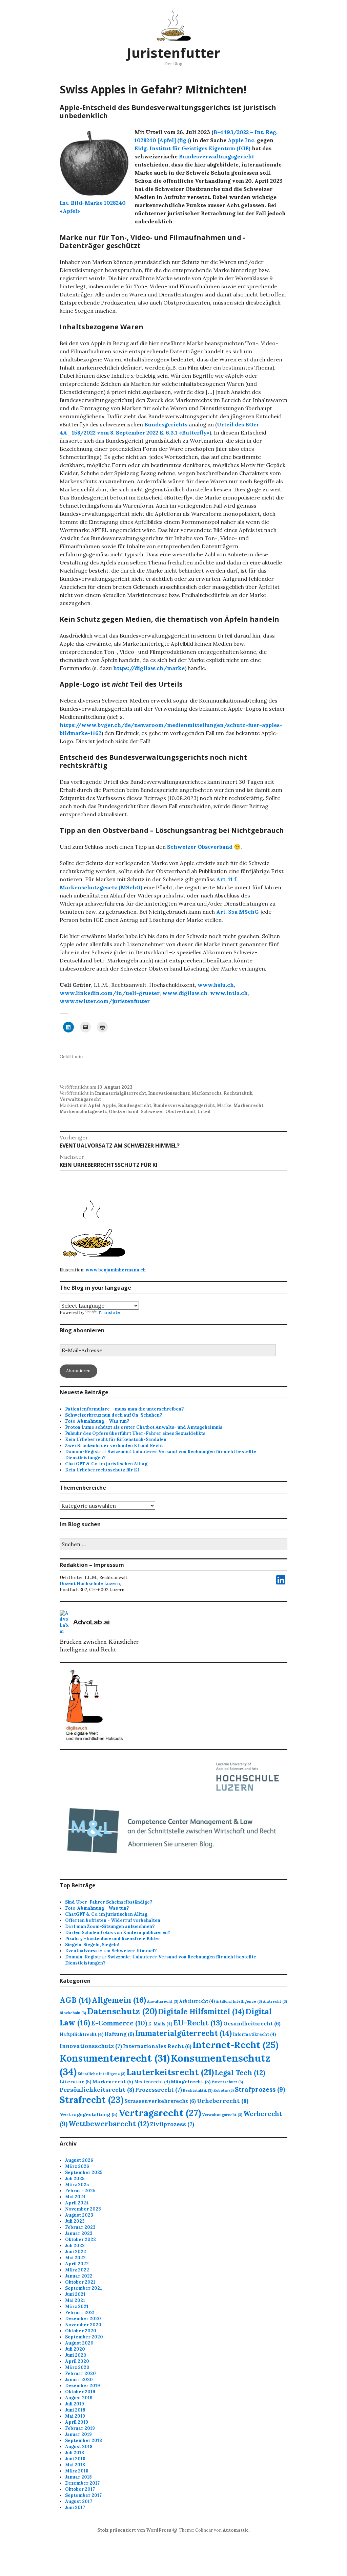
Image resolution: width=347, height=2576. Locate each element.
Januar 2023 (79, 2233)
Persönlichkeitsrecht (97, 2090)
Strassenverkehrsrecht (160, 2101)
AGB (75, 2000)
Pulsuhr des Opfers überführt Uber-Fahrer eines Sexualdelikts (135, 1433)
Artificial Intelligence (239, 2001)
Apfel (94, 1105)
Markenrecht (207, 1093)
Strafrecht (91, 2100)
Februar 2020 (80, 2373)
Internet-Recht (236, 2045)
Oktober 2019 (80, 2392)
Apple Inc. (242, 140)
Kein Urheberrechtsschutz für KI (102, 1470)
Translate (109, 1313)
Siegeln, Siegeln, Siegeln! (92, 1945)
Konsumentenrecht (115, 2058)
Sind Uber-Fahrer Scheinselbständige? (109, 1902)
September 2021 (84, 2288)
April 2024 (77, 2203)
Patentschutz (227, 2082)
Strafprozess (260, 2089)
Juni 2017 (75, 2507)
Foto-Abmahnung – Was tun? (97, 1421)
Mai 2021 (75, 2300)
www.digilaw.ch (185, 993)
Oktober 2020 (81, 2331)
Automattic (236, 2530)
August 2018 (79, 2447)
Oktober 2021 (80, 2282)
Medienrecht (152, 2082)
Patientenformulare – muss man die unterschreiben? (124, 1409)
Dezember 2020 (83, 2319)
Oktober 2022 (80, 2239)
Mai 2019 (75, 2416)
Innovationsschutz (169, 1093)
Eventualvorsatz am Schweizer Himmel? (111, 1951)
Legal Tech (240, 2073)
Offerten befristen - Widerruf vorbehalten (113, 1920)
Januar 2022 (79, 2276)
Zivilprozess (172, 2124)
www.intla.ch (229, 993)
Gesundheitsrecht (252, 2023)
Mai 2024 (75, 2197)
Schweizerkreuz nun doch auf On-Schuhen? (114, 1415)
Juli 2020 (75, 2349)
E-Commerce (119, 2023)
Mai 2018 (75, 2465)
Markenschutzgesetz (83, 1112)
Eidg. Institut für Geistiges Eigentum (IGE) (192, 148)
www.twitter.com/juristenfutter (105, 1001)
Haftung (119, 2034)
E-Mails (160, 2024)
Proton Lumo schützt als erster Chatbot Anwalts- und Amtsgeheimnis (144, 1427)
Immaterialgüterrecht (120, 1093)
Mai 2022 (75, 2258)
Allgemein (119, 2000)
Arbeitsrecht (197, 2001)
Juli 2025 (75, 2179)
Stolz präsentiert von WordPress (134, 2530)
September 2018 (84, 2440)
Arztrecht (275, 2001)
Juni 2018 (75, 2459)
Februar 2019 (80, 2428)
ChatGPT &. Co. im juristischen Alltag (106, 1464)
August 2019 (79, 2398)
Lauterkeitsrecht (170, 2072)
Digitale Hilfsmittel (201, 2012)
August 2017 (79, 2501)
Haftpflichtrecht (81, 2034)
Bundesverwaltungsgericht (217, 156)
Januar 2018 (78, 2477)
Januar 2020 (79, 2380)
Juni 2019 (75, 2410)
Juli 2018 (75, 2453)
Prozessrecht (159, 2090)
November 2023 (83, 2209)
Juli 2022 (75, 2246)
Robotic (224, 2090)
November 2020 (83, 2325)
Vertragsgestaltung (89, 2114)
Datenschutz (122, 2011)
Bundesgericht (135, 1105)
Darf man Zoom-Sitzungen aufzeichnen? (110, 1926)
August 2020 (79, 2343)
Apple (109, 1105)
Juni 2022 (76, 2252)
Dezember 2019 (83, 2386)
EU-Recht (198, 2023)
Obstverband (124, 1112)
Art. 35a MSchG (238, 912)
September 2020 (84, 2337)
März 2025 (77, 2185)
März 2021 (77, 2306)
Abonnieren (78, 1371)
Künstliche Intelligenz (101, 2074)
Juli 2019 (75, 2404)
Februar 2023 (80, 2227)
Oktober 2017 (80, 2489)
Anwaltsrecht (163, 2001)
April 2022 (77, 2264)
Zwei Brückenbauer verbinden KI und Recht (114, 1446)
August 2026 (79, 2160)
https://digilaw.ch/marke (149, 668)
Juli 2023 (75, 2221)
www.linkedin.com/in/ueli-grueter (110, 993)
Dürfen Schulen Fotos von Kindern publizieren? (118, 1933)
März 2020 (77, 2367)
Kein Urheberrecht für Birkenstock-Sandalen (116, 1439)
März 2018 (77, 2471)
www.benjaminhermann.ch (116, 1270)
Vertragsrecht (160, 2113)
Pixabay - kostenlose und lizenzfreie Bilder (113, 1939)
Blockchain (73, 2013)
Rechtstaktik (238, 1093)
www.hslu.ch (216, 985)
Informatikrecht (254, 2034)
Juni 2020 (76, 2355)
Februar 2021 (80, 2313)
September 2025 (84, 2172)
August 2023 (79, 2215)
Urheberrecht (223, 2101)
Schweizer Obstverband (200, 847)
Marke (224, 1105)
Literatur (76, 2082)
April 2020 (77, 2361)
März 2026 (77, 2166)
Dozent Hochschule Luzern (90, 1584)
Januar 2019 (78, 2434)
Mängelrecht (191, 2082)
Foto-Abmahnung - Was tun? (97, 1908)
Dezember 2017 (82, 2483)
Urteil (204, 1112)
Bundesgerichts (166, 424)
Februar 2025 (80, 2191)
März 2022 (77, 2270)
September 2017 (83, 2495)
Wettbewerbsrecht (109, 2124)
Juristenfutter (173, 53)
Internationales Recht (157, 2046)
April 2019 (77, 2422)
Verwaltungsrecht (80, 1099)
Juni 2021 (75, 2294)
